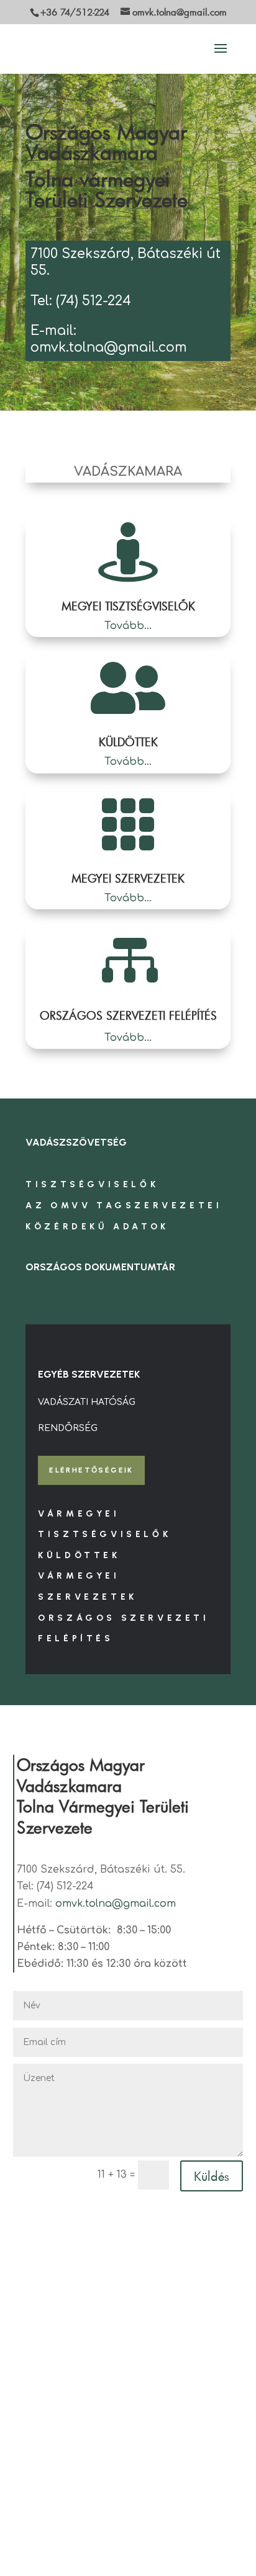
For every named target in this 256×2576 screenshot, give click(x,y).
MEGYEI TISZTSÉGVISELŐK (128, 606)
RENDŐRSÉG (68, 1428)
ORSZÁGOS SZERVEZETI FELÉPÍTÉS (128, 1015)
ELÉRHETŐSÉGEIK (91, 1470)
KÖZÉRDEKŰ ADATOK (97, 1227)
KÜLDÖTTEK (128, 742)
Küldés (212, 2176)
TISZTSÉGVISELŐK (92, 1184)
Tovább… (128, 626)
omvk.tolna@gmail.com (116, 1904)
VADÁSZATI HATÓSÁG (87, 1402)
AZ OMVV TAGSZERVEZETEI (124, 1206)
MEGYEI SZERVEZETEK (128, 878)
